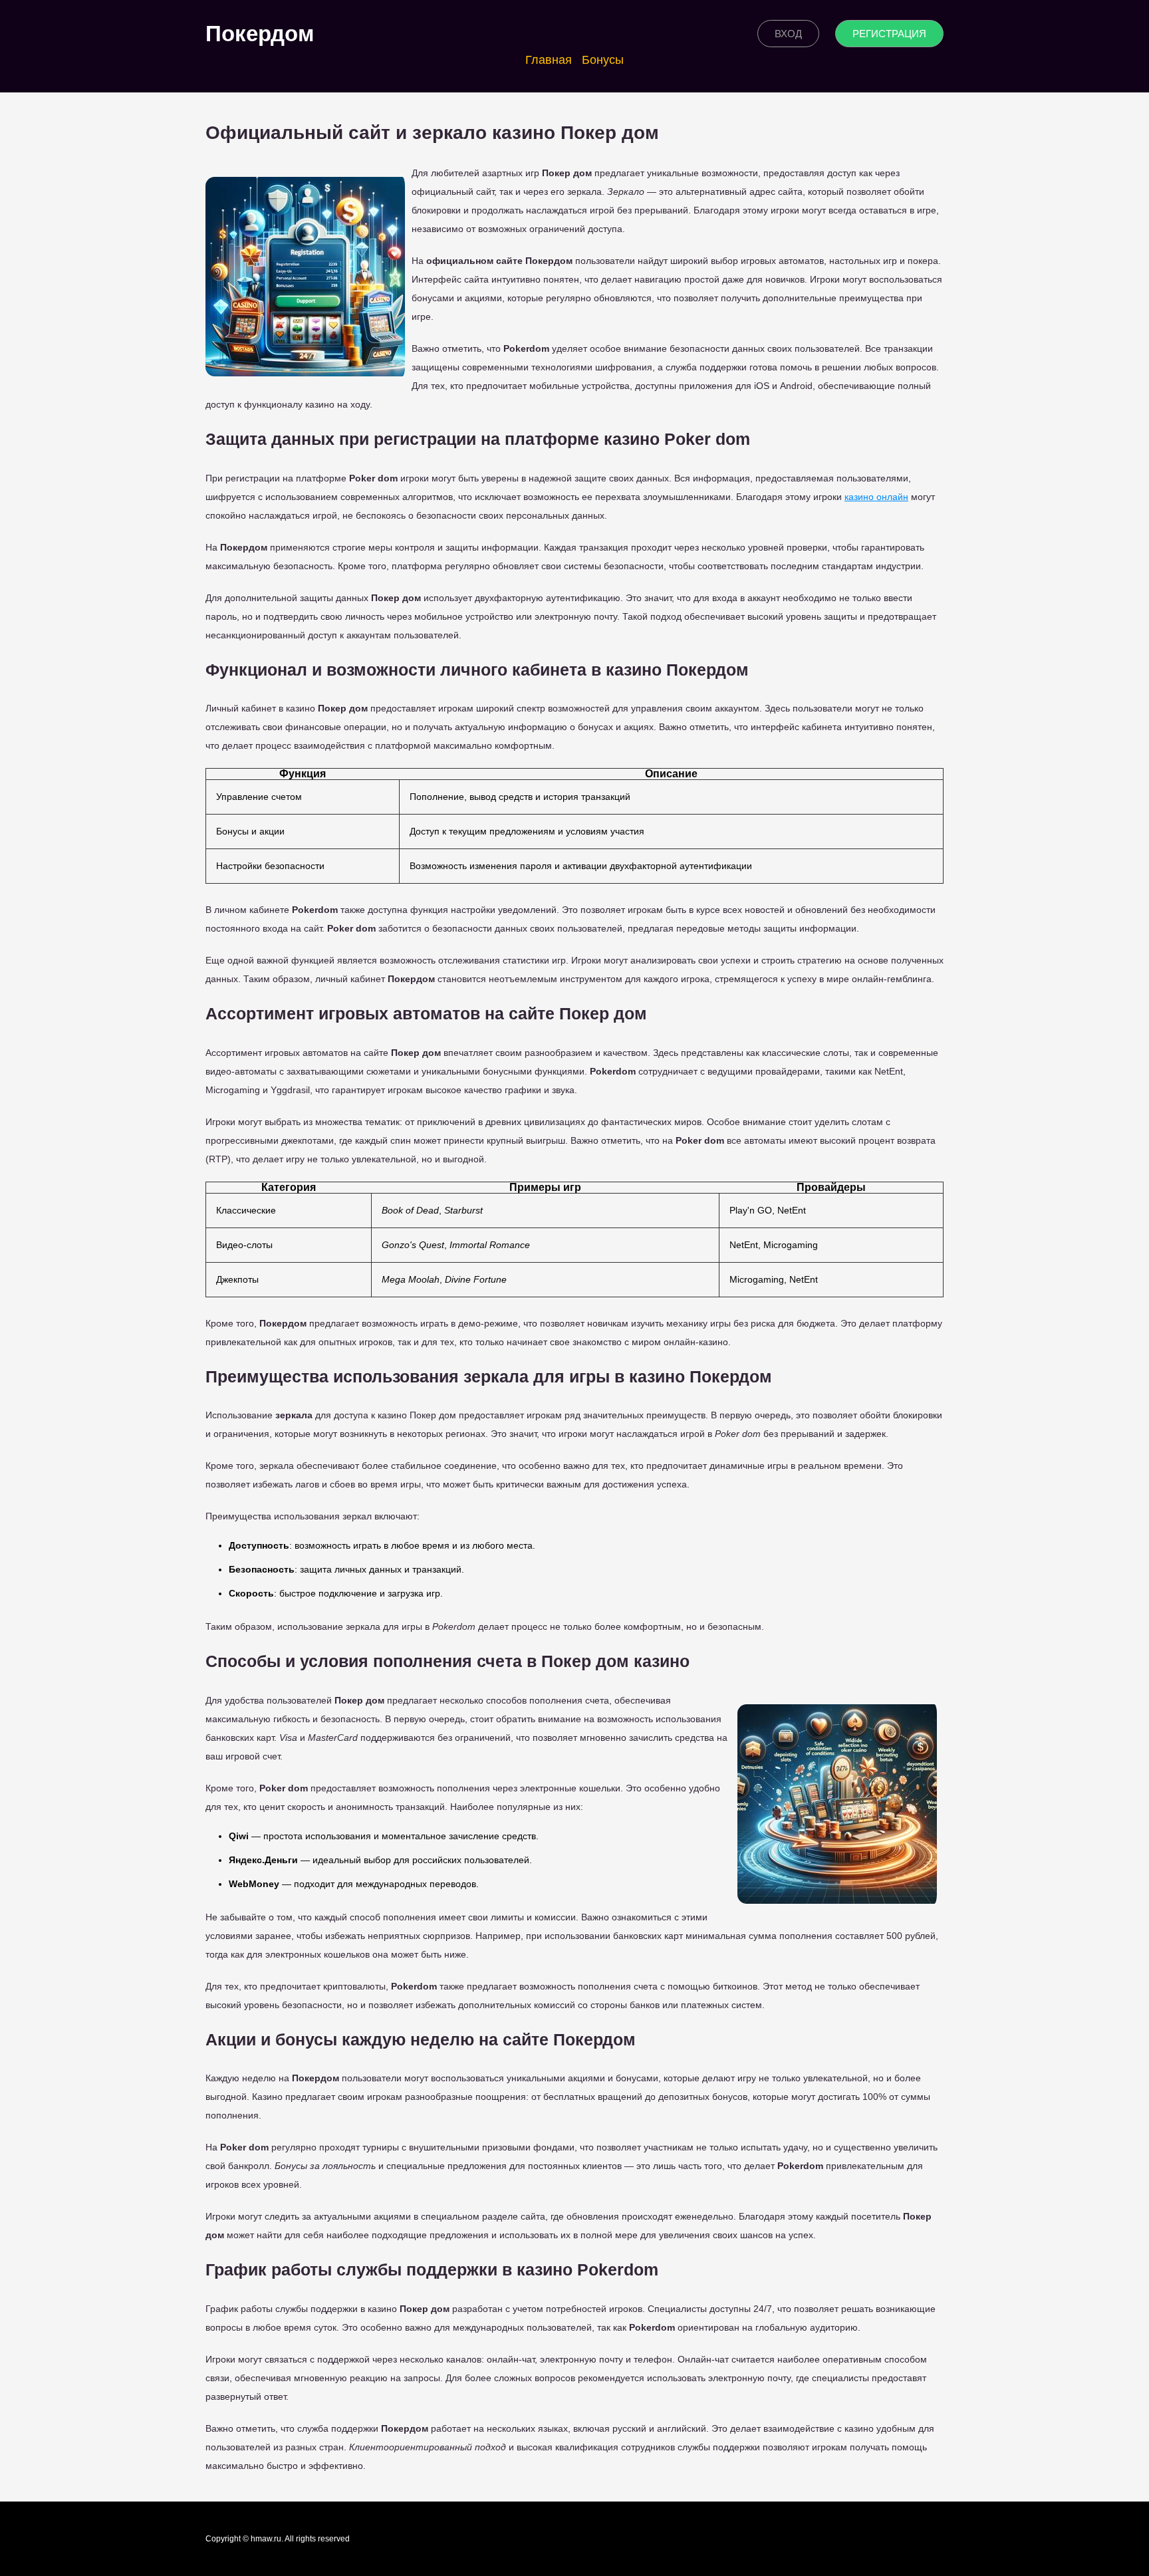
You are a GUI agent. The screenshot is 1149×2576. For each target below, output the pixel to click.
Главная (549, 60)
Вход (788, 34)
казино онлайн (876, 497)
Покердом (260, 34)
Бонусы (603, 60)
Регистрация (889, 34)
